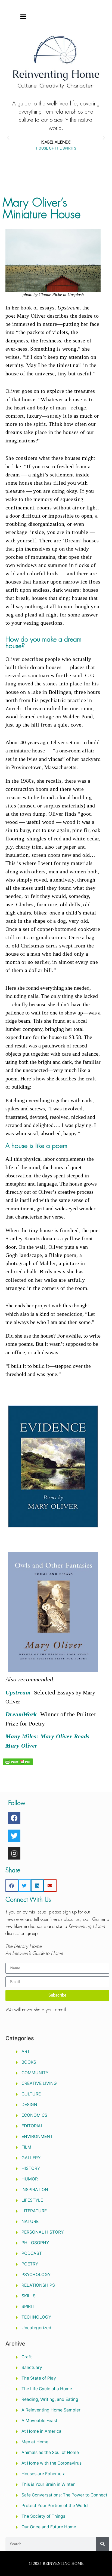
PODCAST (32, 2253)
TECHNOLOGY (36, 2317)
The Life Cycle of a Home (47, 2389)
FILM (26, 2147)
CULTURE (31, 2094)
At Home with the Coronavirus (52, 2463)
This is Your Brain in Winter (48, 2484)
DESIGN (29, 2105)
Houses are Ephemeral (44, 2474)
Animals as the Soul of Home (50, 2452)
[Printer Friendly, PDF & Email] (18, 1761)
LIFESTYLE (32, 2200)
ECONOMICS (34, 2115)
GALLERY (31, 2158)
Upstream (18, 1692)
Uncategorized (36, 2328)
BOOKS (29, 2062)
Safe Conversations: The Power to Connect (64, 2495)
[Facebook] (14, 1818)
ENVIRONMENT (37, 2136)
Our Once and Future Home (49, 2527)
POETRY (30, 2264)
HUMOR (30, 2179)
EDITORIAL (32, 2126)
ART (26, 2051)
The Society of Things (43, 2516)
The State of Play (39, 2378)
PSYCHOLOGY (36, 2275)
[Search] (102, 2544)
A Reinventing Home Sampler (51, 2410)
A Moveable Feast (39, 2421)
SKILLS (29, 2296)
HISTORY (31, 2168)
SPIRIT (28, 2306)
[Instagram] (14, 1853)
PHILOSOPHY (35, 2243)
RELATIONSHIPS (38, 2285)
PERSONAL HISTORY (43, 2232)
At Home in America (41, 2431)
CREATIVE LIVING (39, 2083)
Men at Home (35, 2442)
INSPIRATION (35, 2190)
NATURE (30, 2221)
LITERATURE (34, 2211)
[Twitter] (14, 1836)
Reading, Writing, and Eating (50, 2399)
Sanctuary (32, 2367)
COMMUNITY (35, 2073)
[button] (23, 16)
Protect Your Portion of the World (55, 2506)
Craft (27, 2357)
